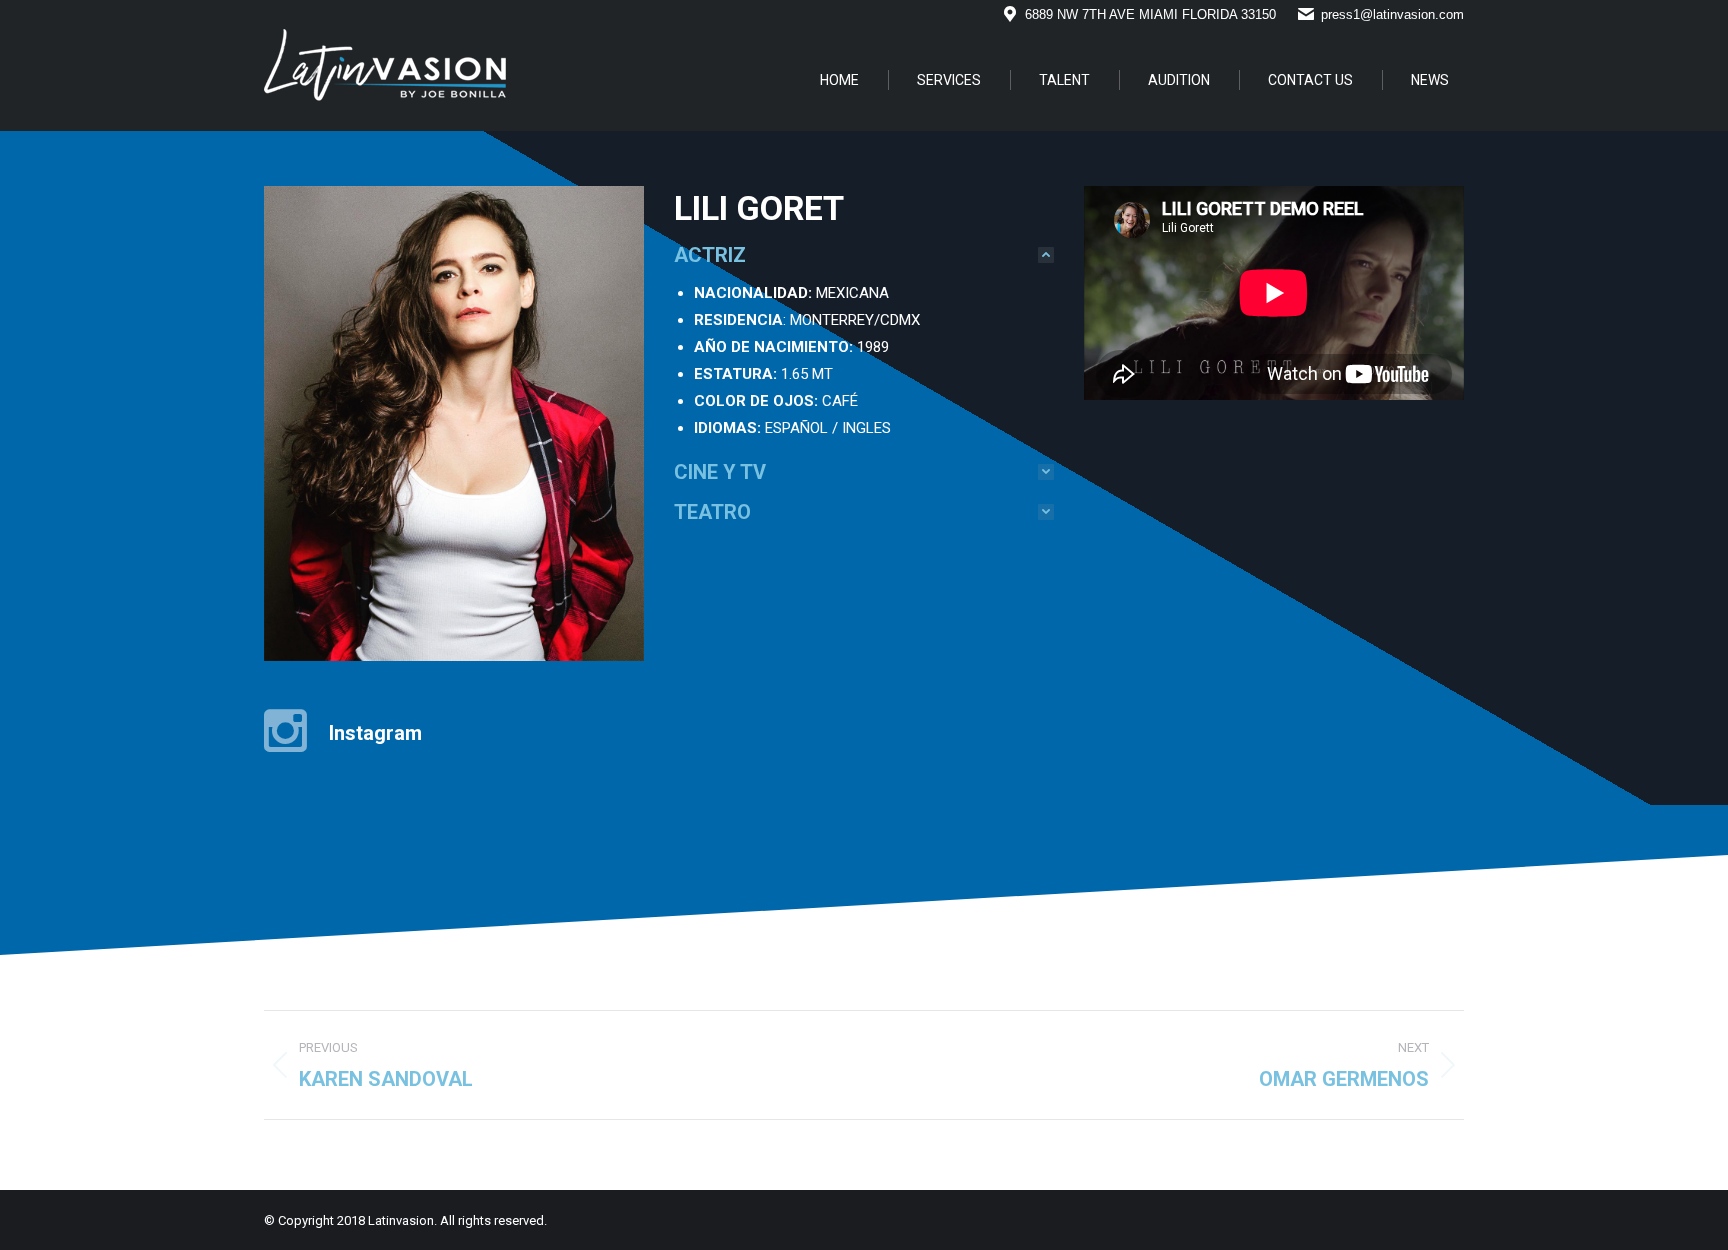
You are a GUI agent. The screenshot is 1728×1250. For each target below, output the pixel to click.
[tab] (864, 255)
